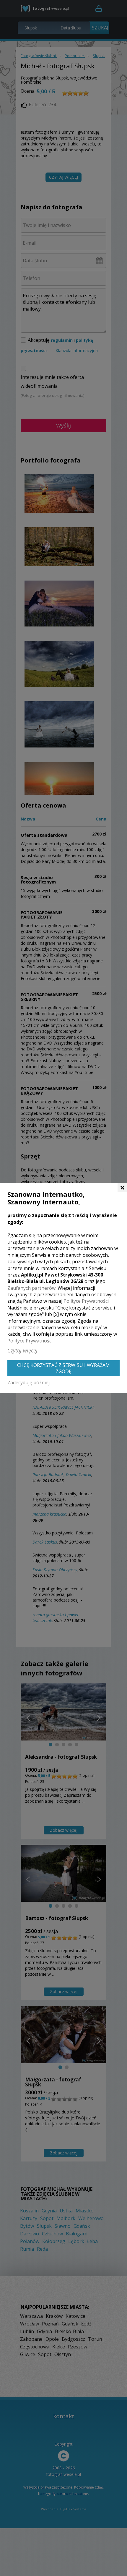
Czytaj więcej (22, 1350)
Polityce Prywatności (86, 1301)
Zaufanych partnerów (31, 1288)
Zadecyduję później (29, 1383)
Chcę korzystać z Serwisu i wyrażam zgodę (63, 1368)
